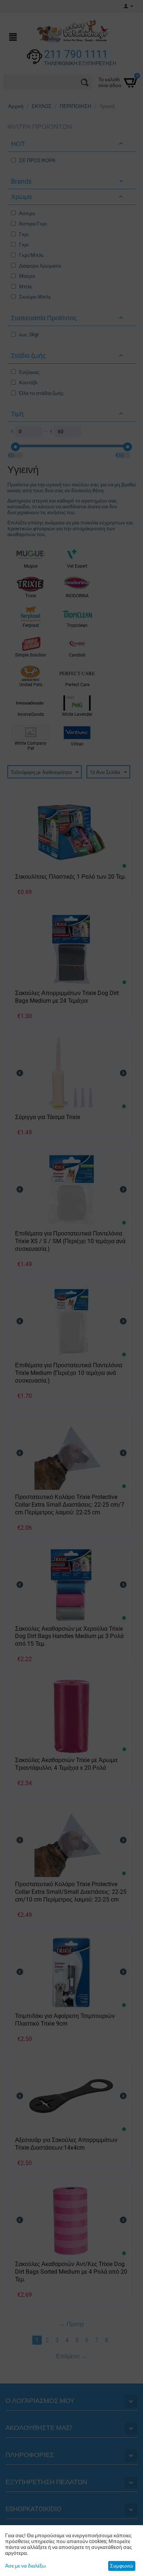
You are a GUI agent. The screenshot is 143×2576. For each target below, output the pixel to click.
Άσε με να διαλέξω (25, 2566)
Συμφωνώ (122, 2566)
